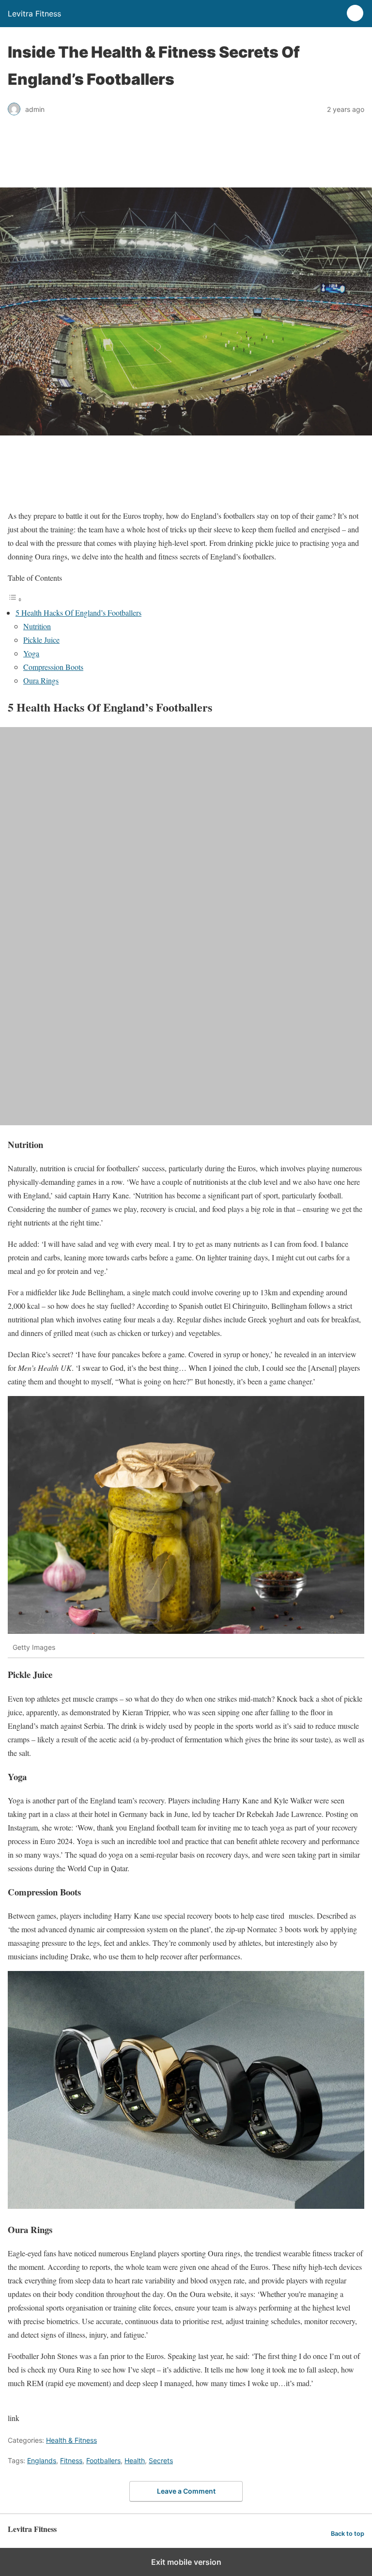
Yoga (31, 653)
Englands (42, 2460)
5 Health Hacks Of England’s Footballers (78, 613)
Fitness (71, 2460)
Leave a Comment (186, 2491)
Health (135, 2460)
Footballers (103, 2460)
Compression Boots (53, 667)
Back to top (348, 2534)
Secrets (161, 2460)
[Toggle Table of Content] (15, 599)
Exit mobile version (186, 2562)
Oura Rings (41, 680)
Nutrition (37, 626)
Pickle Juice (41, 640)
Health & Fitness (71, 2440)
